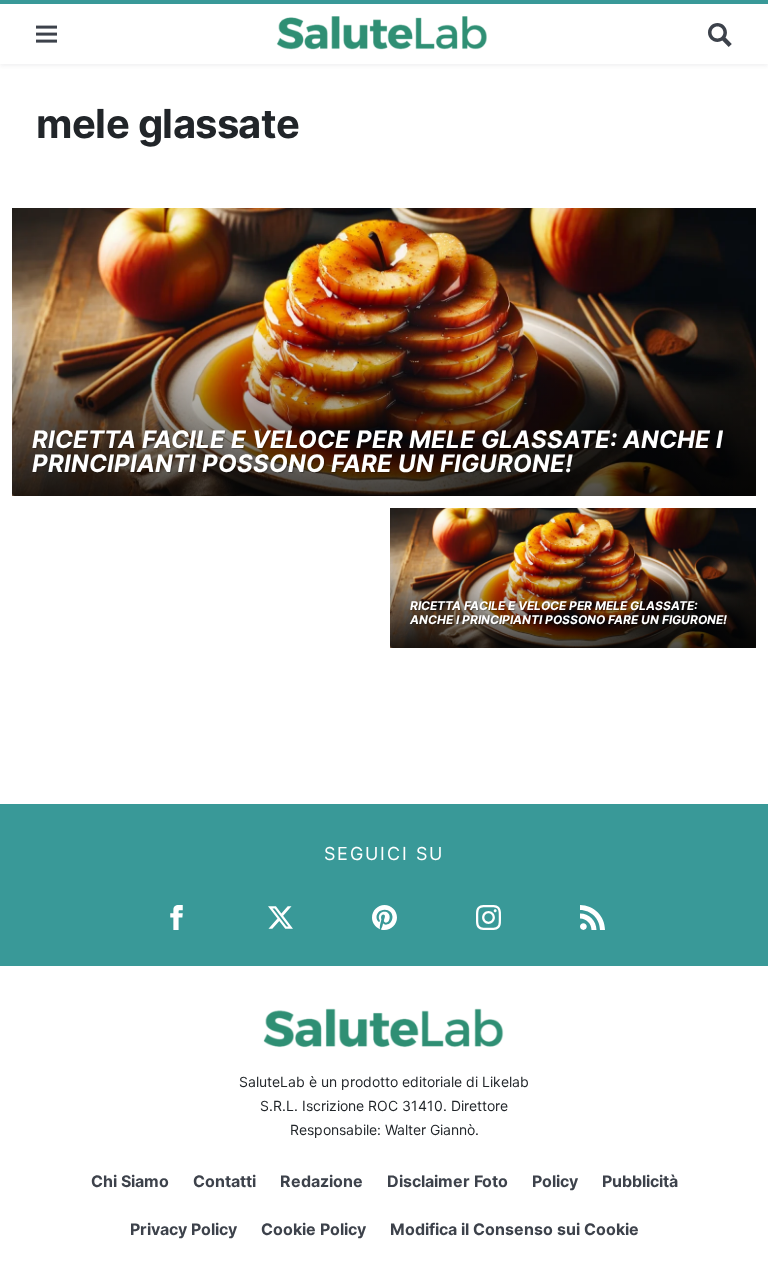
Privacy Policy (183, 1229)
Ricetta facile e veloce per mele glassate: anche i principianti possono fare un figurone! (377, 451)
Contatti (224, 1181)
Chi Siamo (130, 1181)
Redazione (321, 1181)
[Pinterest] (384, 916)
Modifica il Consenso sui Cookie (514, 1229)
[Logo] (382, 34)
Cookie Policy (313, 1229)
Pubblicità (640, 1181)
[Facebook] (176, 916)
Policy (555, 1181)
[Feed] (592, 916)
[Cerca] (720, 34)
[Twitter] (280, 916)
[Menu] (46, 33)
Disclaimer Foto (447, 1181)
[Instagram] (488, 916)
